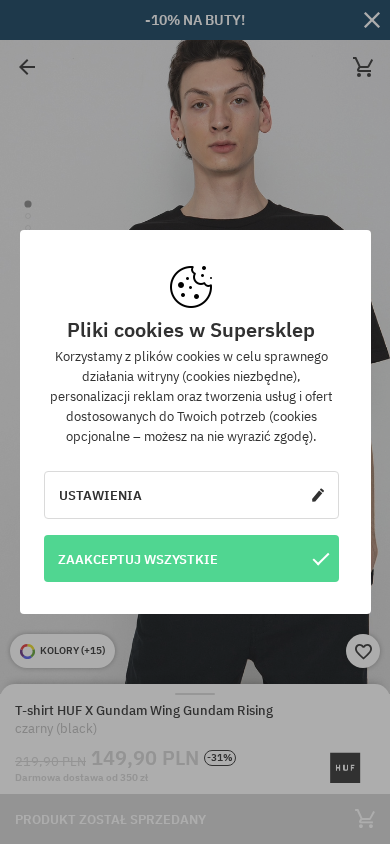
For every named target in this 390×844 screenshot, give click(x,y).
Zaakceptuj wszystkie (138, 559)
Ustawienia (100, 495)
